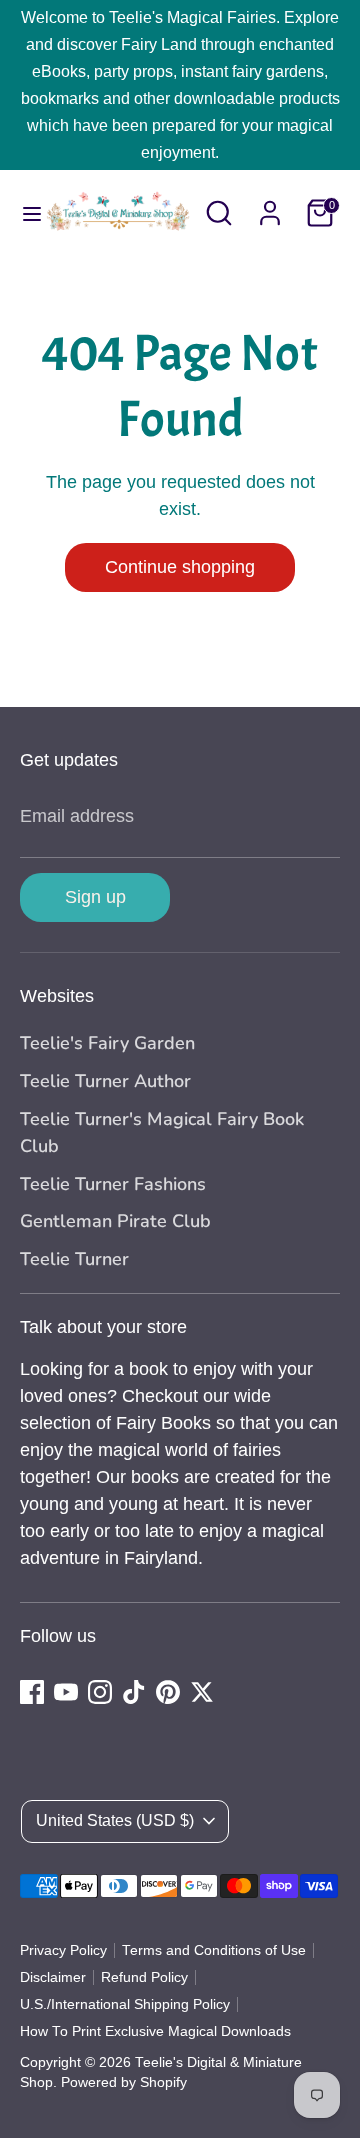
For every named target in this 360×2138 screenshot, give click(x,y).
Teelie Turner (74, 1259)
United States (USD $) (115, 1820)
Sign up (95, 897)
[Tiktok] (134, 1692)
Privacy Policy (63, 1950)
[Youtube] (66, 1692)
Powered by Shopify (124, 2082)
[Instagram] (100, 1692)
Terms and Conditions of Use (214, 1950)
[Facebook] (32, 1692)
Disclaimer (53, 1977)
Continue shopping (180, 567)
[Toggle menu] (22, 213)
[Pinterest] (168, 1692)
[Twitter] (202, 1692)
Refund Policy (144, 1977)
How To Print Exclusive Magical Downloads (155, 2031)
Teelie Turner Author (105, 1081)
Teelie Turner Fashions (113, 1184)
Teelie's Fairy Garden (107, 1043)
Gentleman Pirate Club (115, 1221)
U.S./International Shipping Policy (125, 2004)
